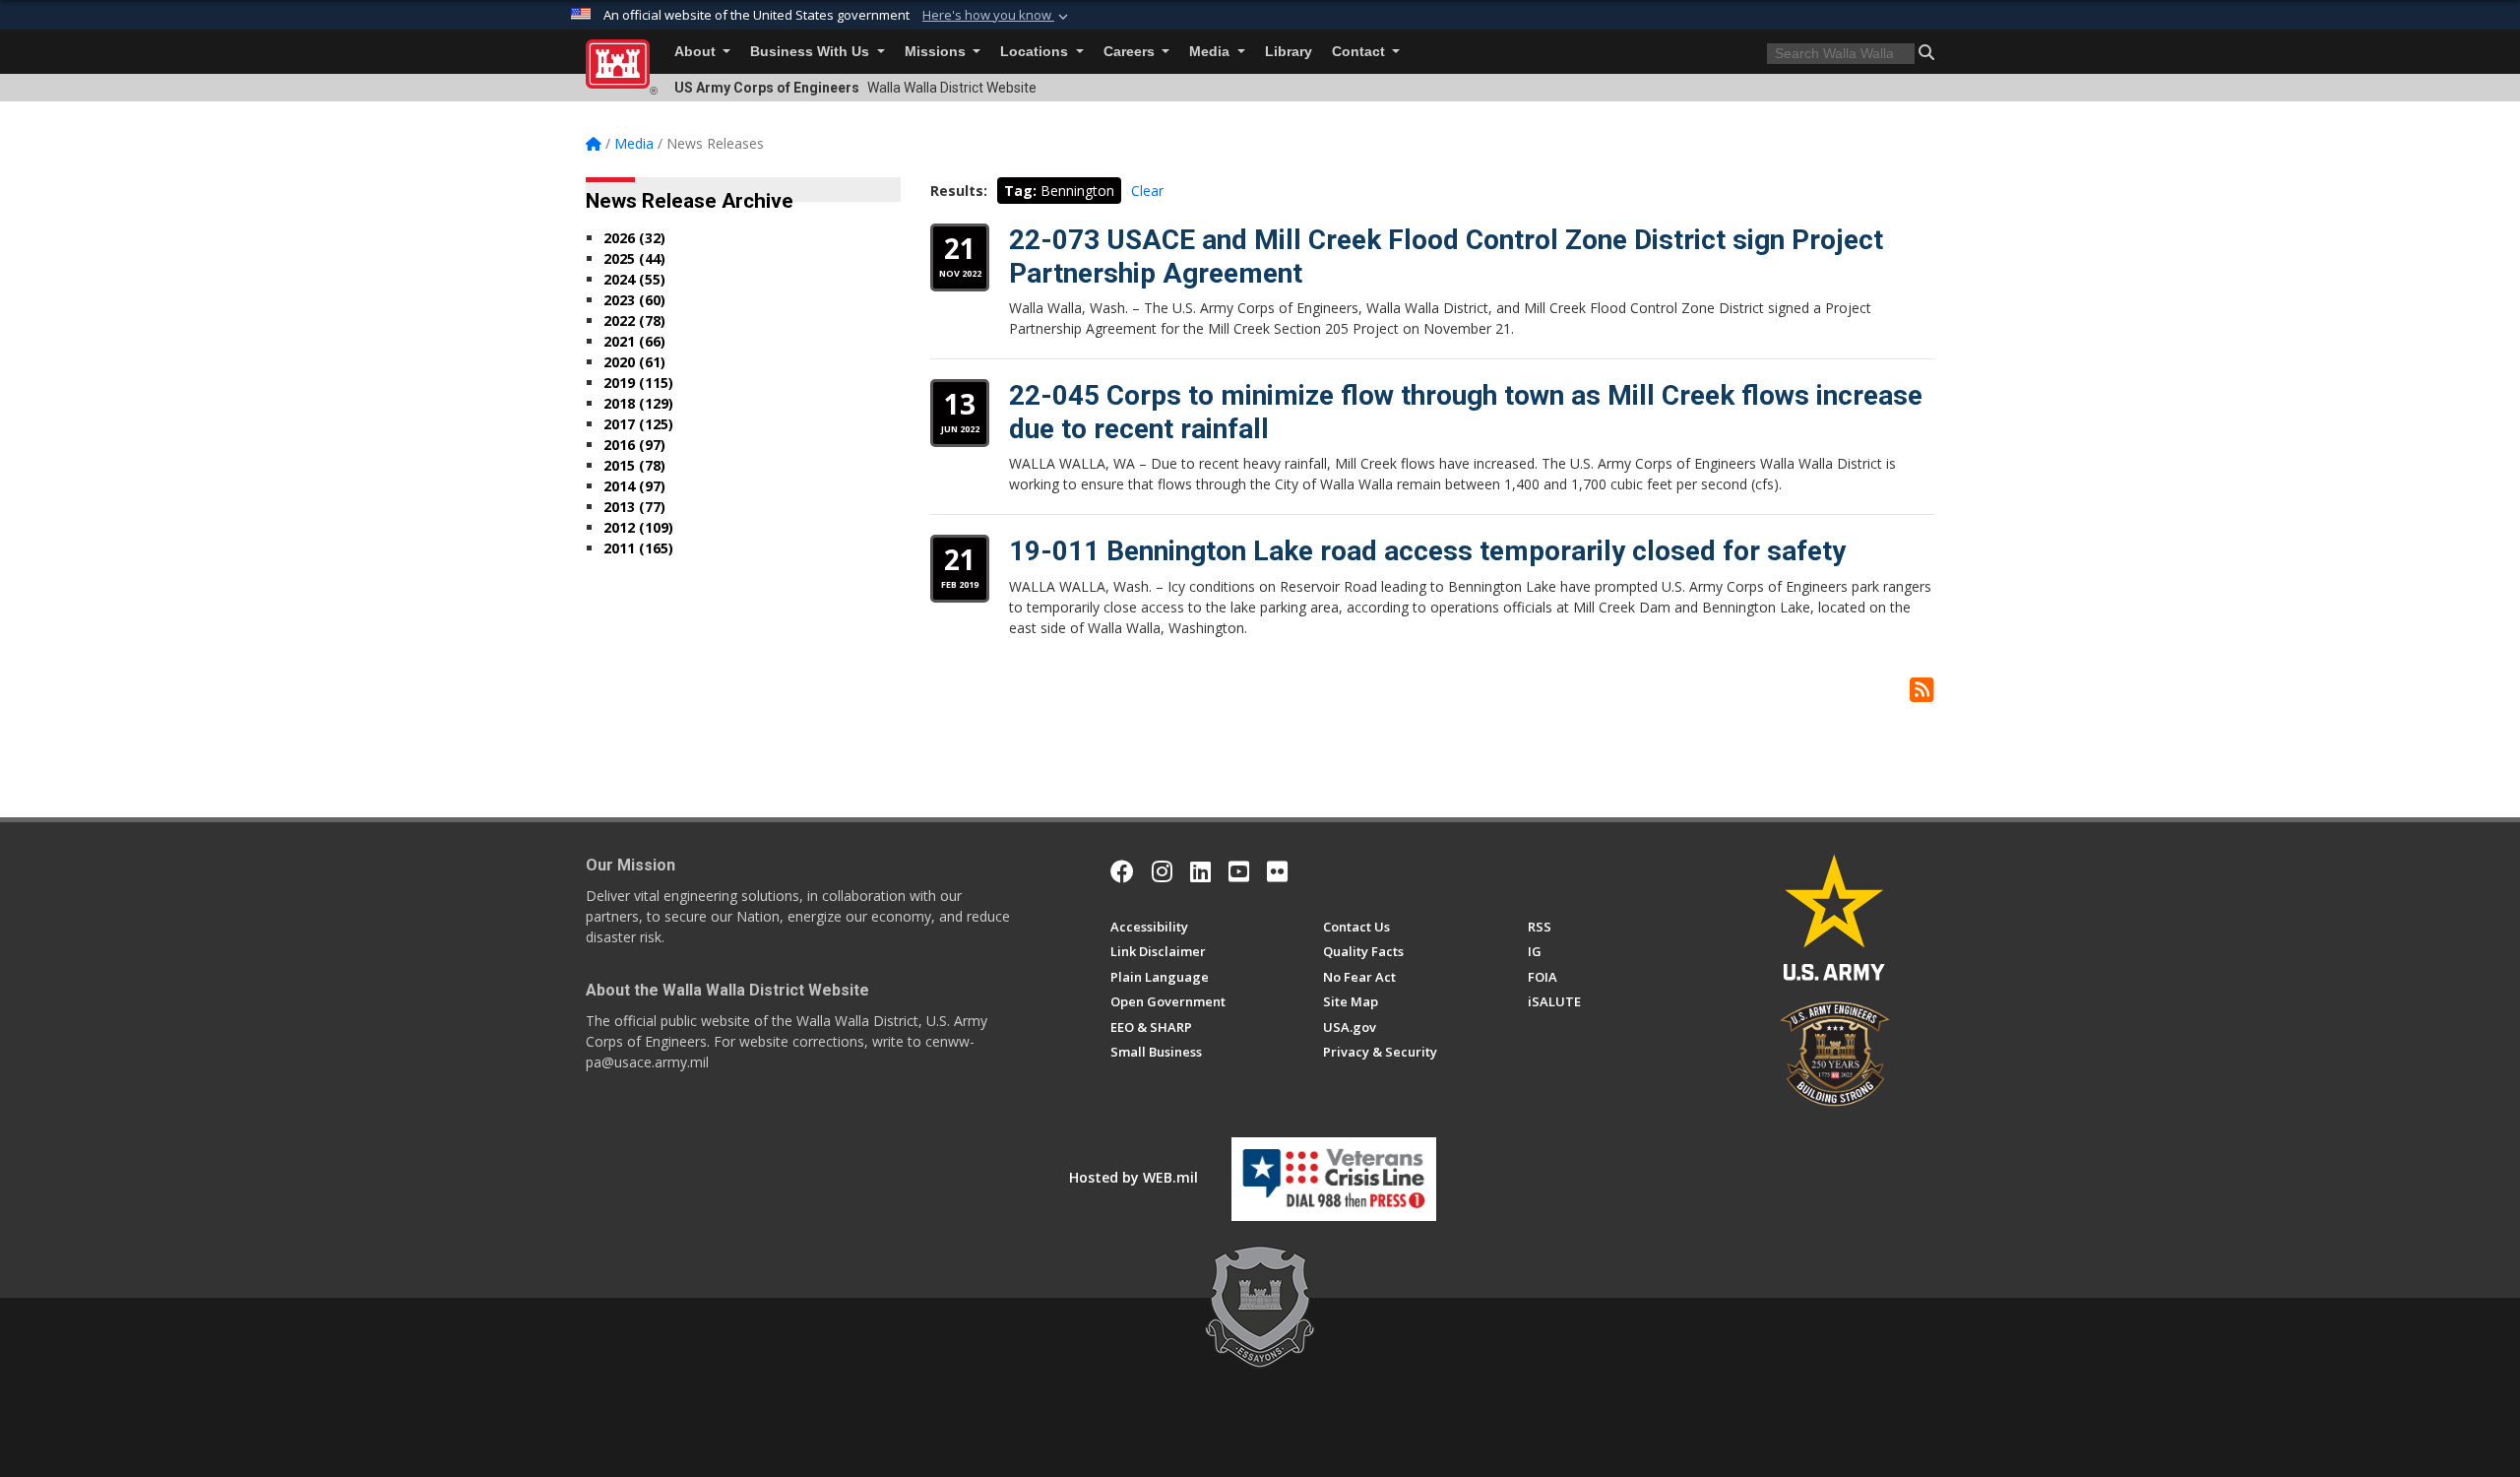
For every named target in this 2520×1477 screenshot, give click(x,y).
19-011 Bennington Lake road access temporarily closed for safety (1427, 551)
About (697, 52)
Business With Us (812, 52)
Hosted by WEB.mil (1134, 1177)
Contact (1360, 52)
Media (1211, 52)
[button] (997, 16)
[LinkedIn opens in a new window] (1200, 871)
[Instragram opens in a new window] (1162, 871)
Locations (1036, 52)
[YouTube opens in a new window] (1239, 871)
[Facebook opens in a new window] (1122, 871)
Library (1289, 52)
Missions (937, 52)
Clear (1147, 191)
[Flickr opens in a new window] (1277, 871)
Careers (1131, 52)
